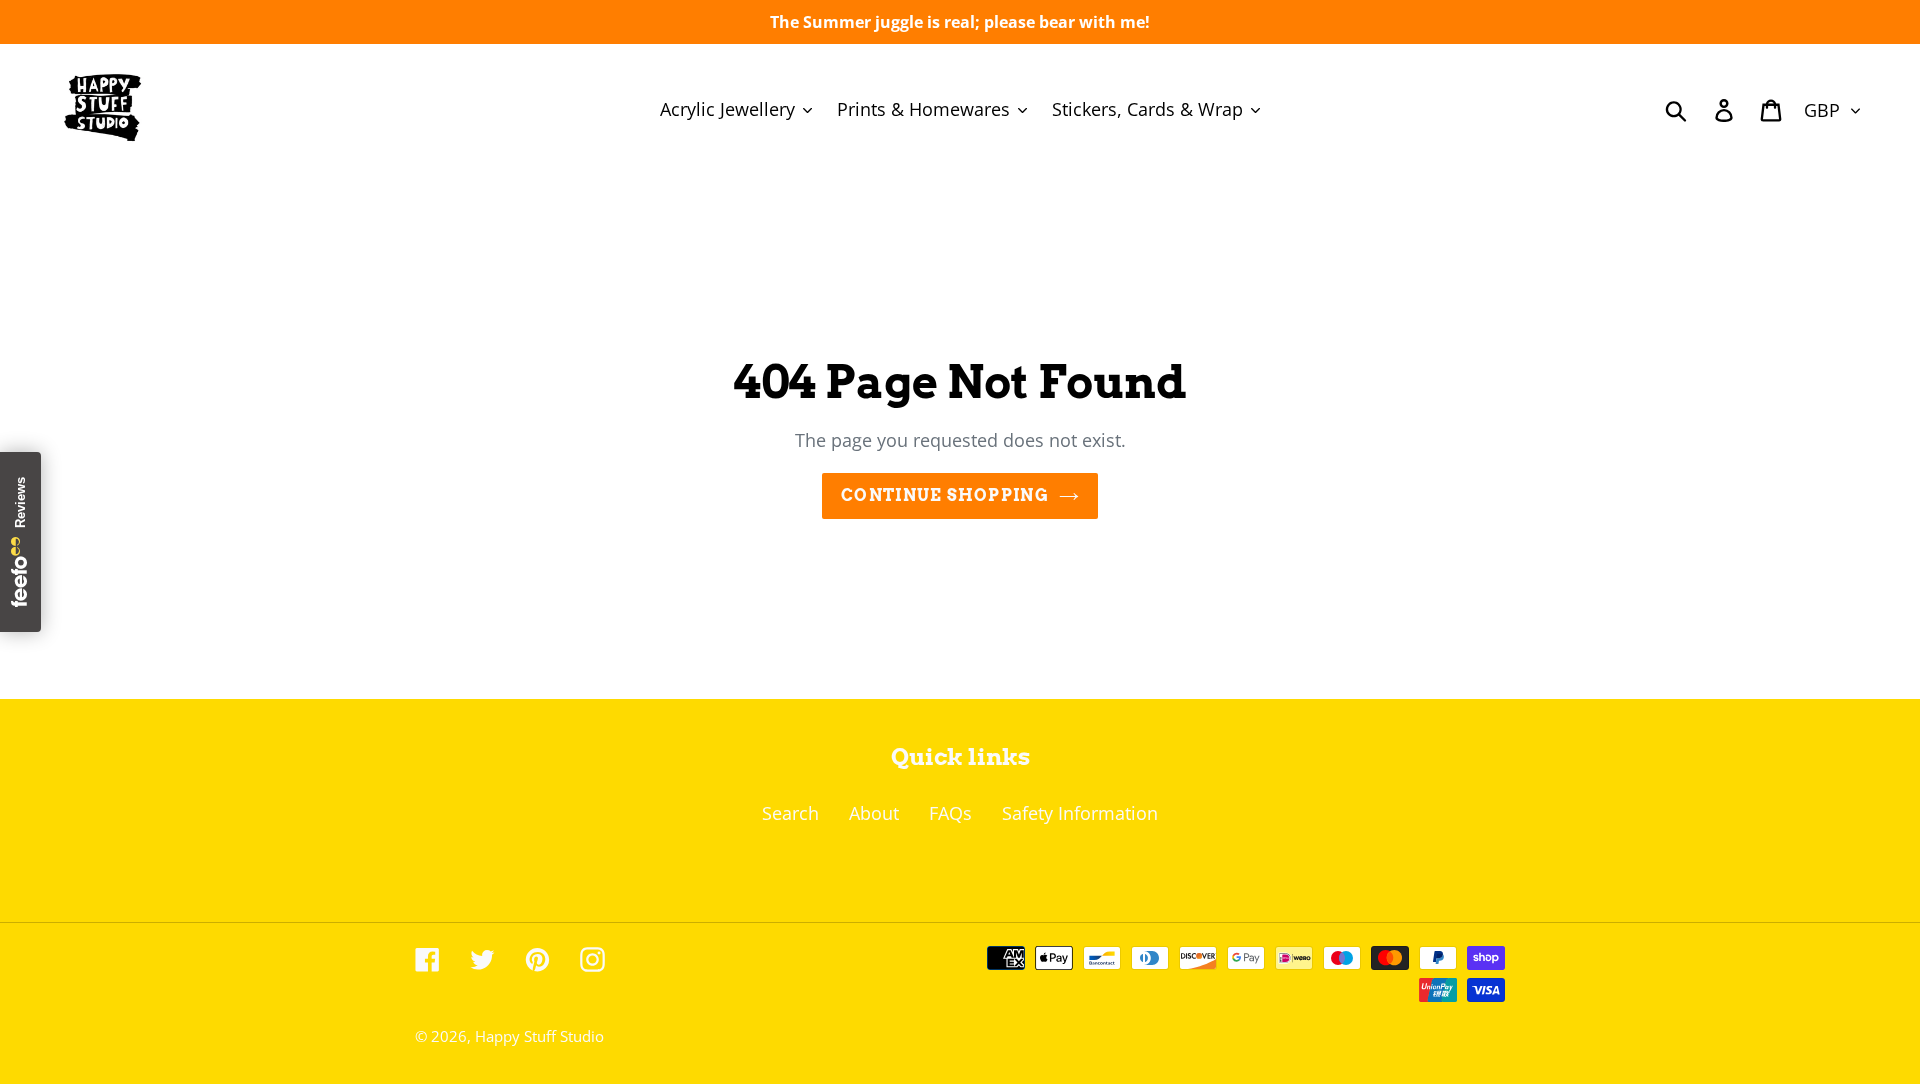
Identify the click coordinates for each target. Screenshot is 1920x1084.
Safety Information (1080, 813)
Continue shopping (945, 495)
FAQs (950, 813)
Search (790, 813)
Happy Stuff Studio (539, 1036)
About (874, 813)
